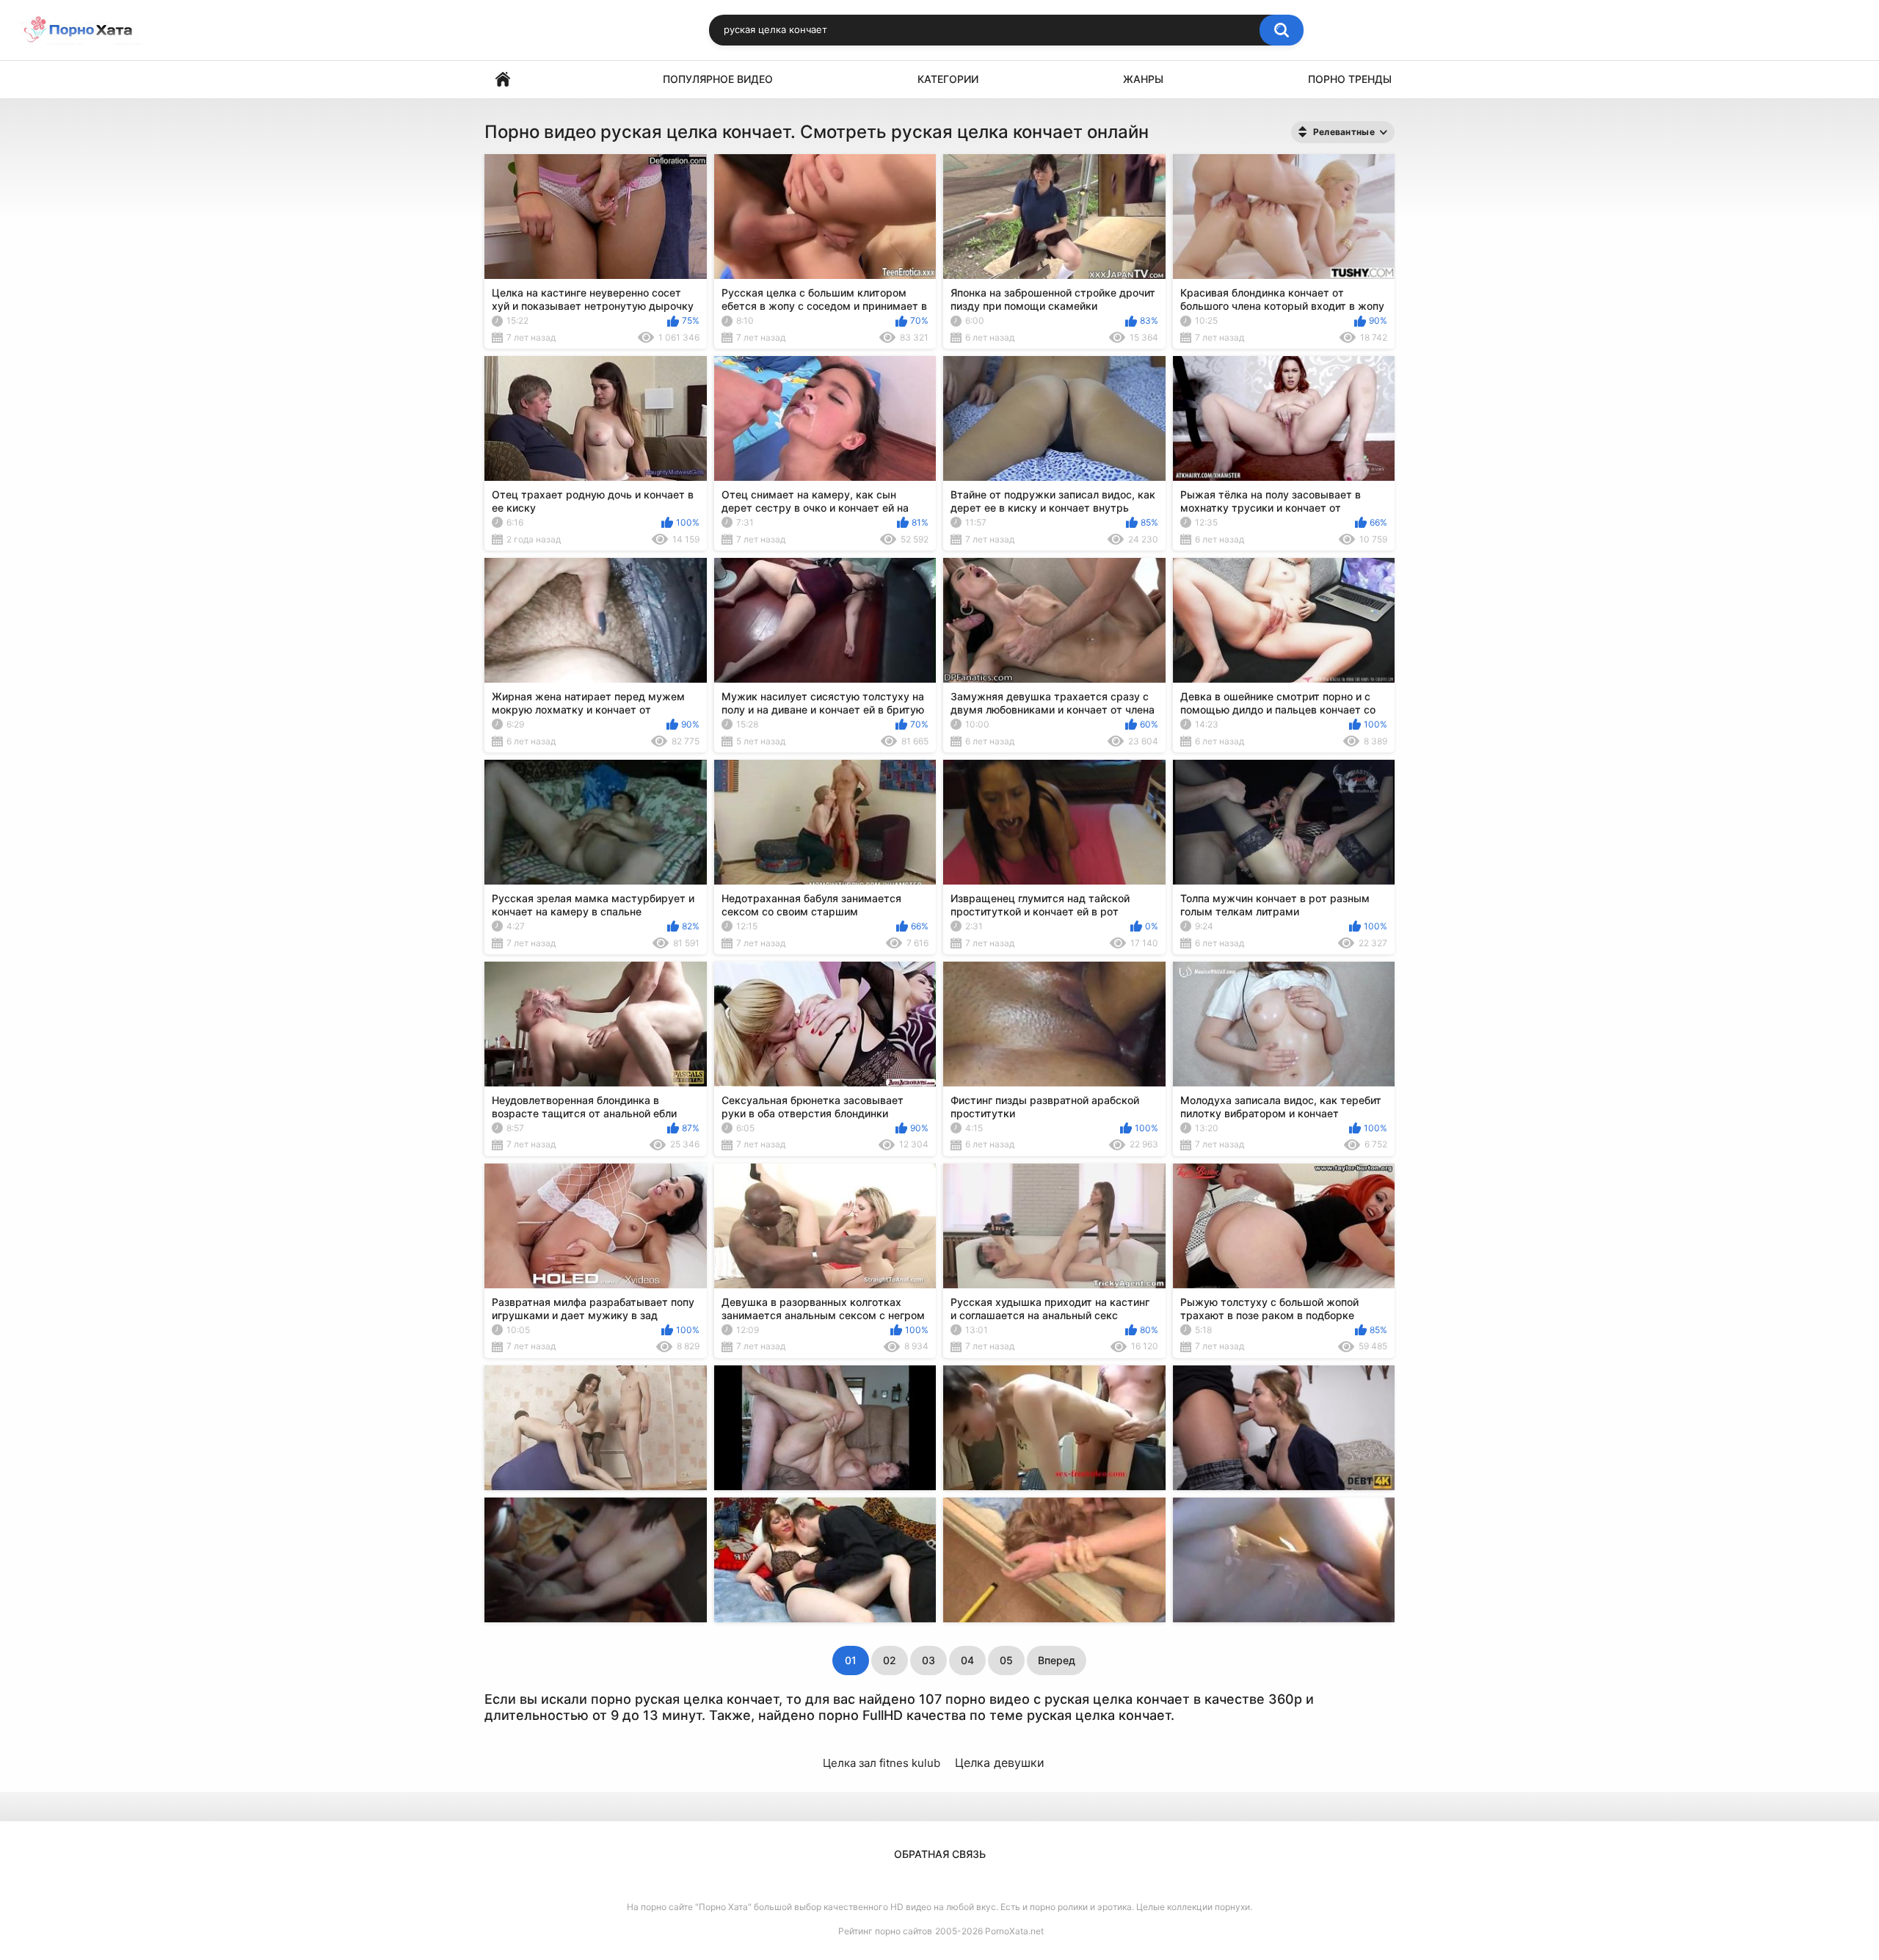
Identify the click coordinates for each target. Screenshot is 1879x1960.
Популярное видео (718, 79)
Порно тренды (1350, 79)
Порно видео (503, 80)
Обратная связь (940, 1854)
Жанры (1143, 79)
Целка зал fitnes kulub (882, 1763)
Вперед (1057, 1660)
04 (967, 1660)
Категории (948, 79)
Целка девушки (1000, 1763)
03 (928, 1660)
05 (1006, 1660)
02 (890, 1660)
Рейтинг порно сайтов (885, 1931)
